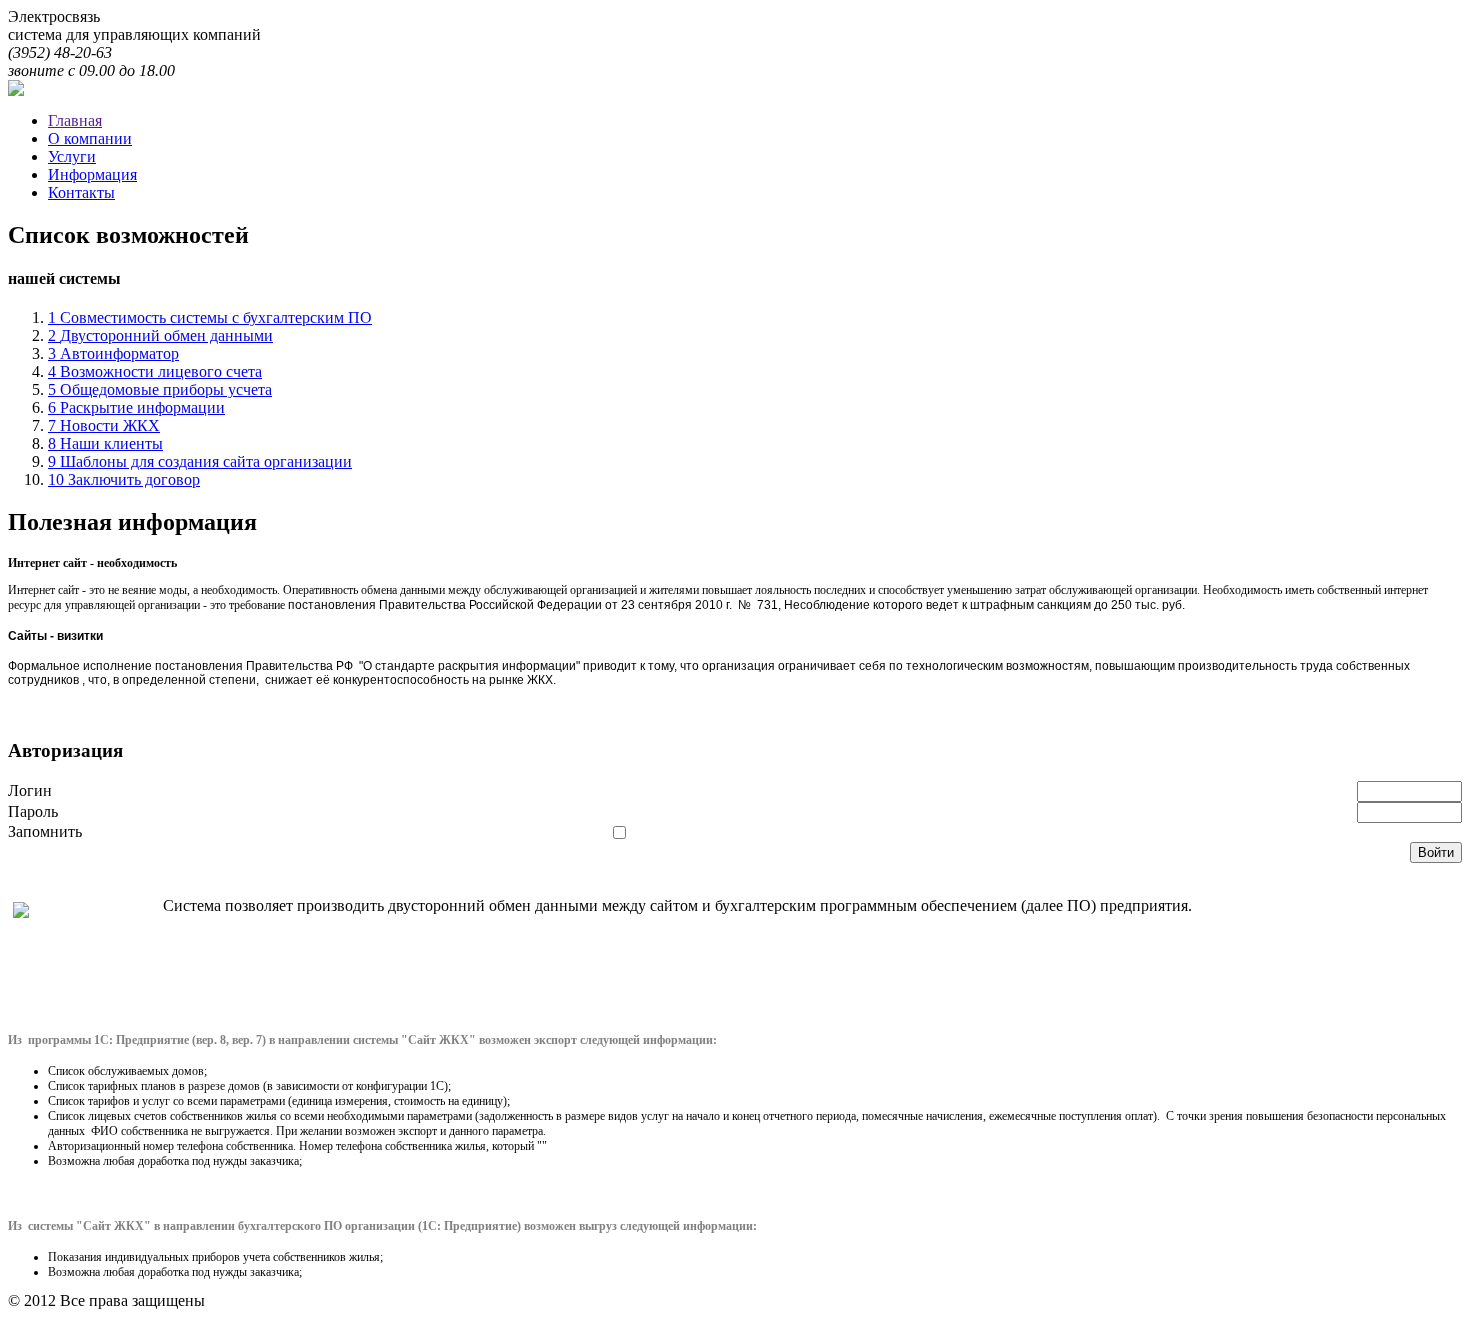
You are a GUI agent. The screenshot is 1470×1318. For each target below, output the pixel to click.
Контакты (81, 192)
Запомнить (45, 831)
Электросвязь (54, 16)
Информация (92, 174)
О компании (90, 138)
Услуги (72, 156)
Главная (75, 120)
